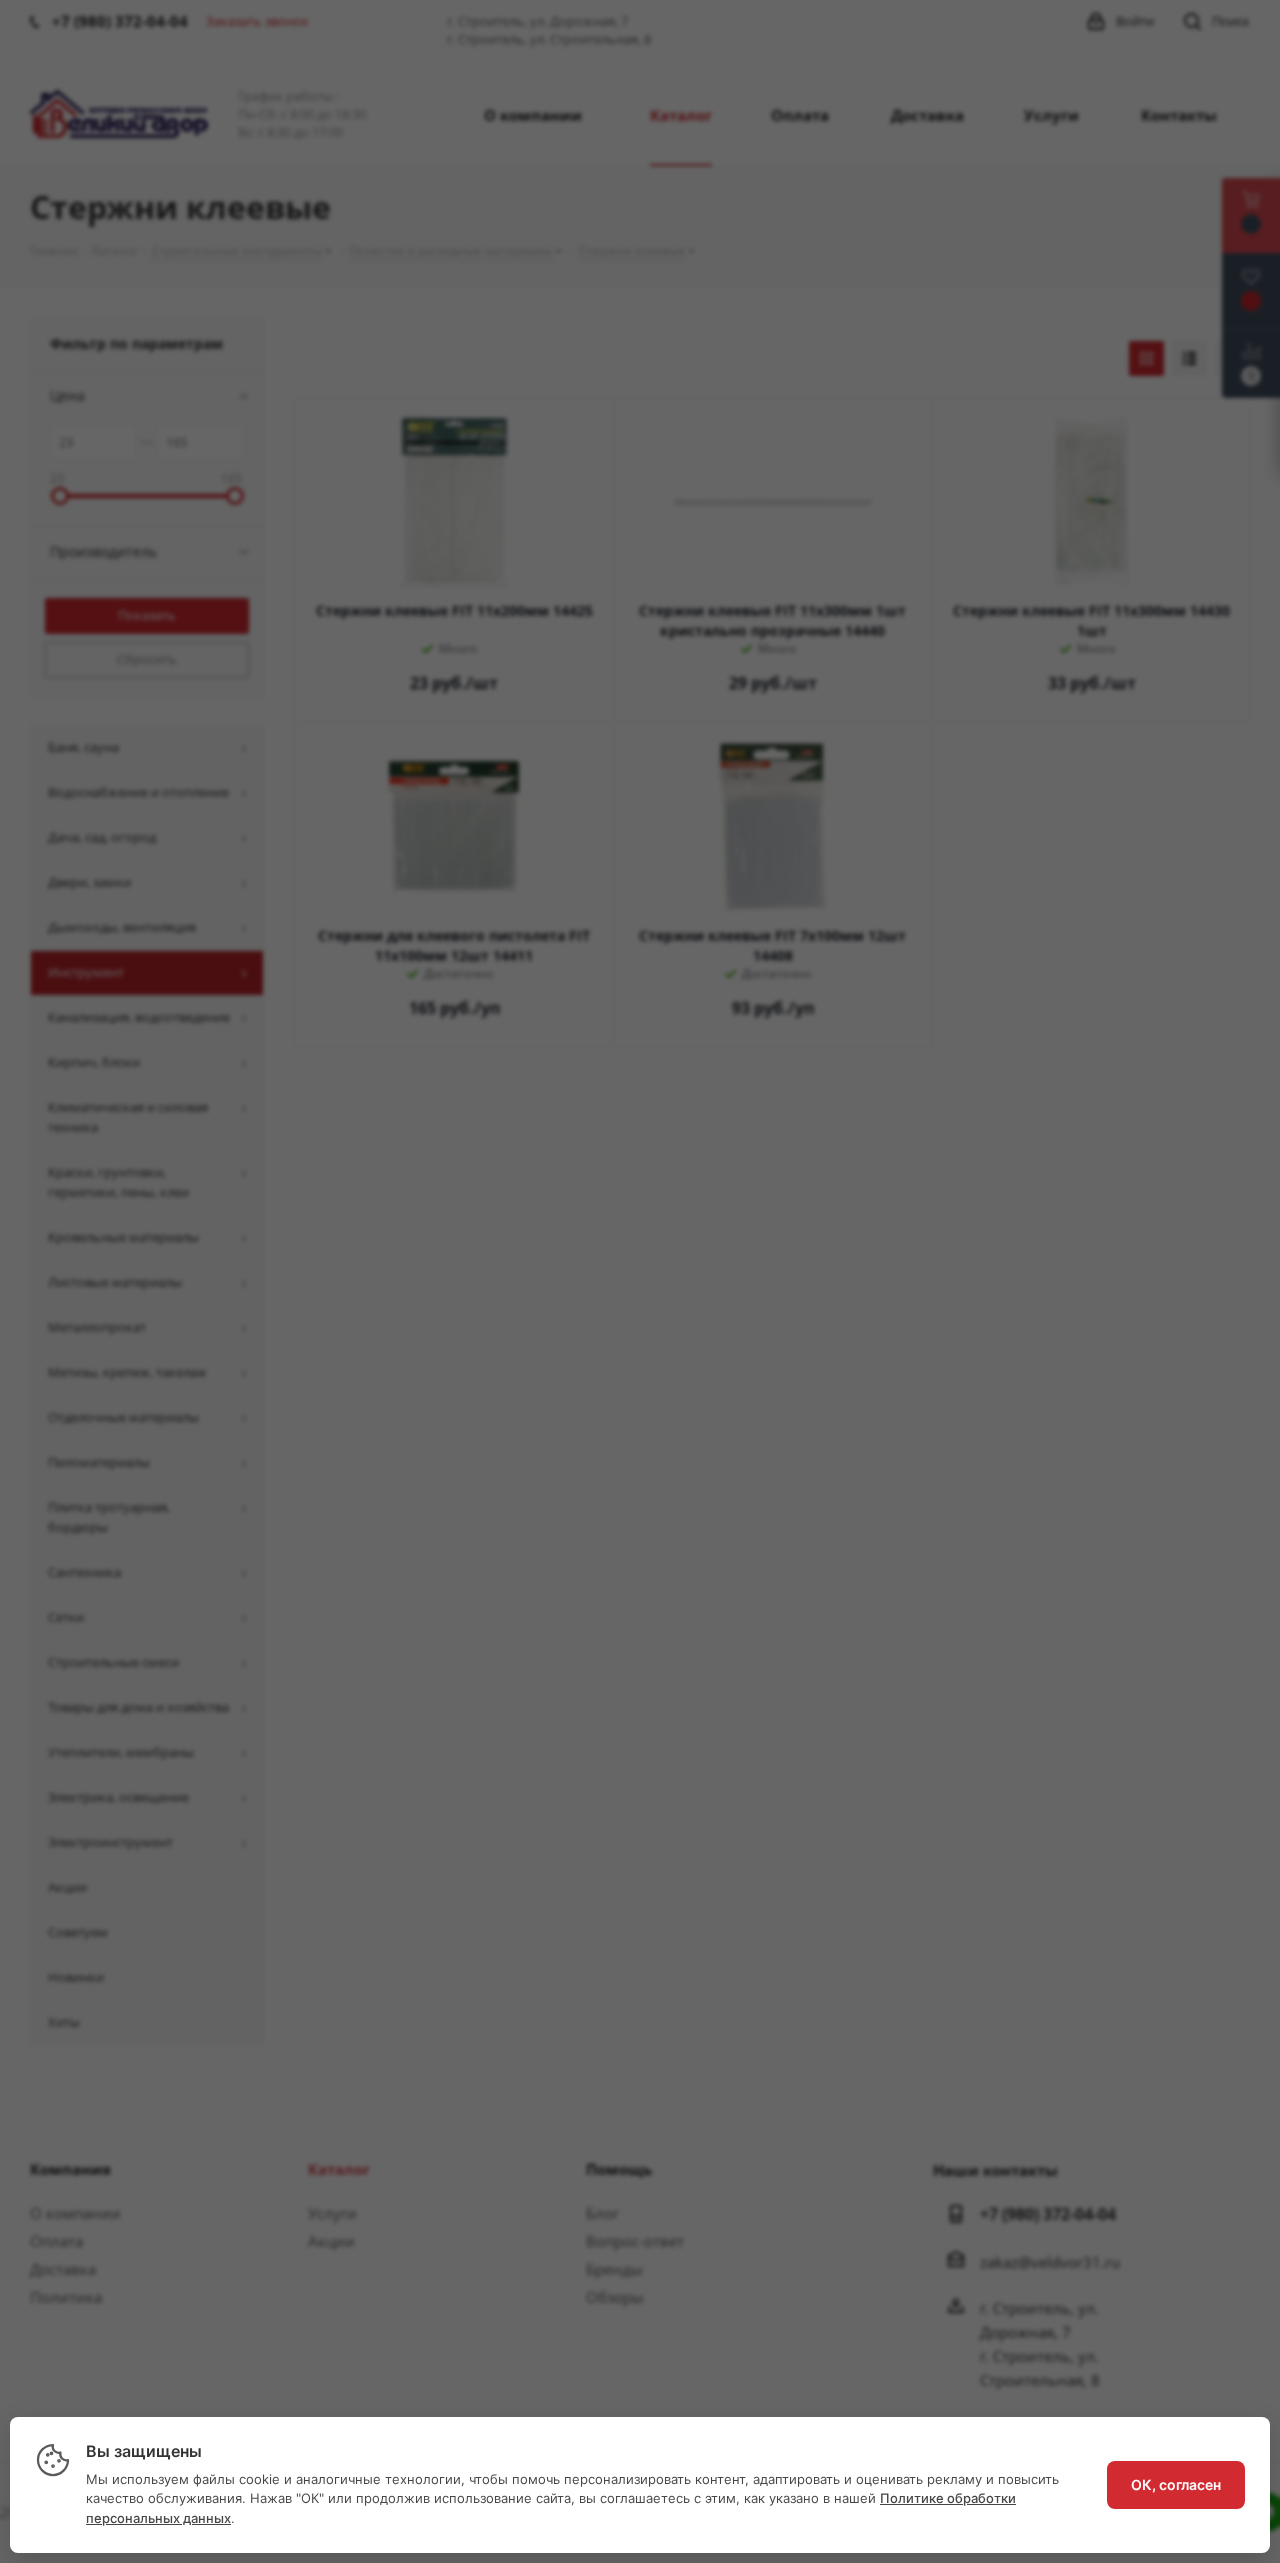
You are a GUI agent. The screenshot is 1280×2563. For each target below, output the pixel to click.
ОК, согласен (1176, 2484)
